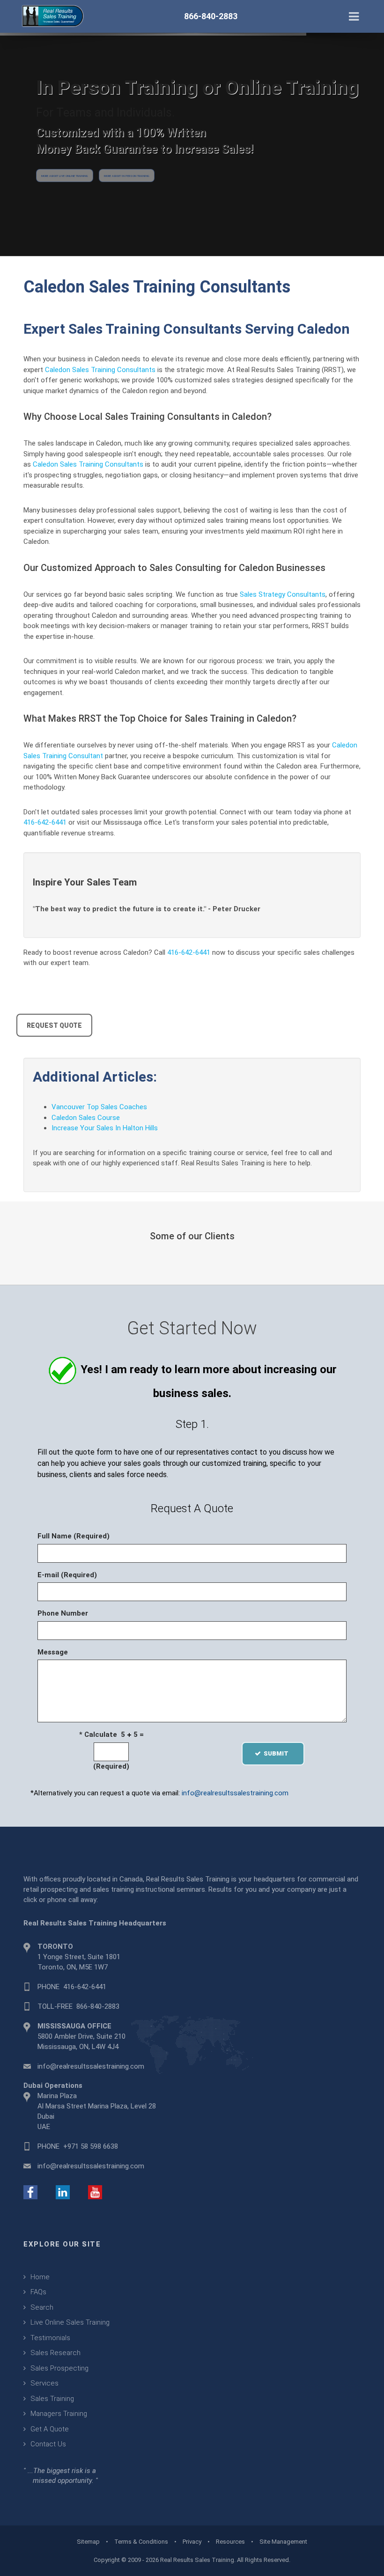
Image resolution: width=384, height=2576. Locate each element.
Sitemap (88, 2542)
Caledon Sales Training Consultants (100, 370)
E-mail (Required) (67, 1575)
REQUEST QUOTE (54, 1025)
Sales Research (55, 2353)
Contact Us (48, 2444)
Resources (230, 2542)
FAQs (38, 2292)
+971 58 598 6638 (91, 2146)
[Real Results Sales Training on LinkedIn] (63, 2192)
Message (53, 1652)
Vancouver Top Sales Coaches (99, 1107)
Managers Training (59, 2414)
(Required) (111, 1766)
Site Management (283, 2542)
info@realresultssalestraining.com (235, 1793)
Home (40, 2277)
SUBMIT (279, 1753)
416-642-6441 (45, 822)
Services (44, 2383)
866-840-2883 (98, 2006)
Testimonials (50, 2338)
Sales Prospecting (59, 2368)
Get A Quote (50, 2429)
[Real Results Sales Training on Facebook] (30, 2192)
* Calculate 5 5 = (111, 1734)
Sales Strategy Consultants (283, 594)
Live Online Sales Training (70, 2322)
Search (42, 2307)
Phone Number (63, 1613)
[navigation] (354, 15)
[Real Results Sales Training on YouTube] (95, 2192)
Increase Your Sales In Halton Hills (105, 1128)
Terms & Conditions (141, 2542)
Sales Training (52, 2399)
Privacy (192, 2542)
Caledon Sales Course (86, 1118)
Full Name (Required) (74, 1536)
